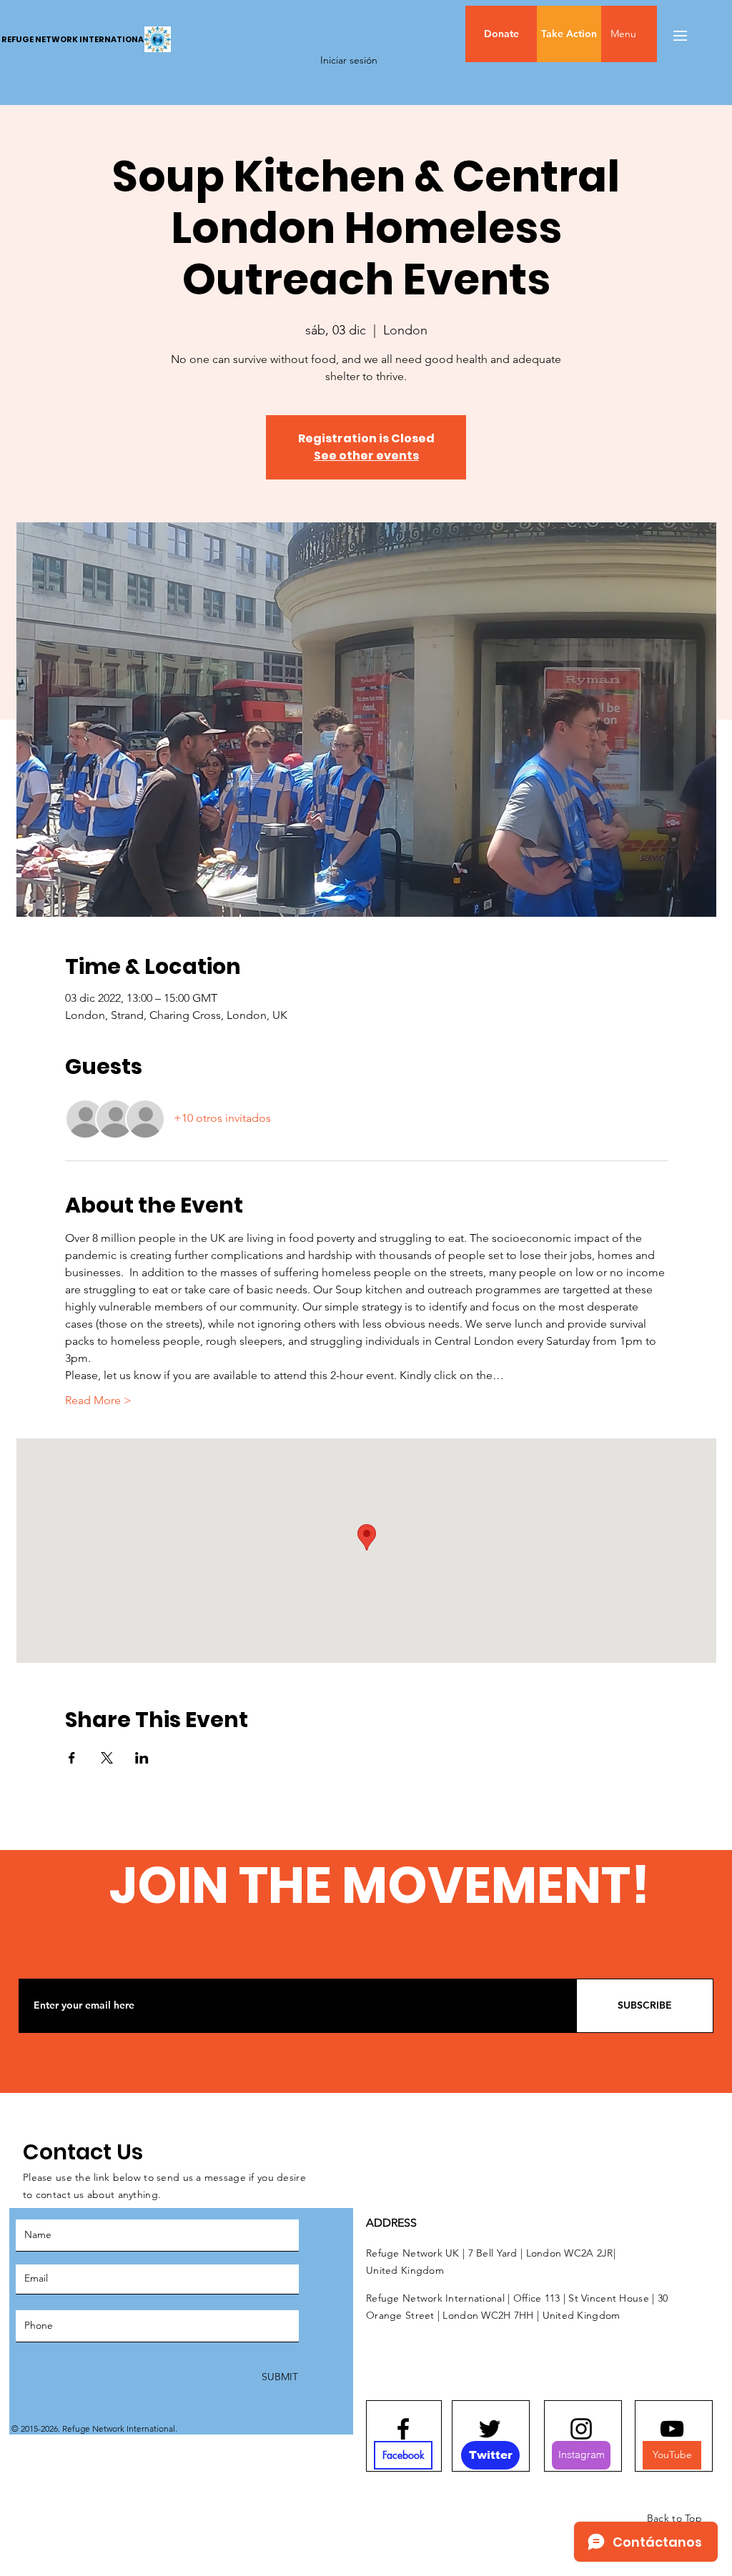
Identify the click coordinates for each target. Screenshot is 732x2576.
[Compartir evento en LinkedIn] (142, 1758)
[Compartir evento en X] (107, 1758)
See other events (366, 456)
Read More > (98, 1400)
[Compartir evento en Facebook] (72, 1758)
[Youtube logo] (672, 2429)
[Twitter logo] (490, 2429)
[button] (653, 34)
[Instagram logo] (581, 2429)
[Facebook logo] (403, 2429)
